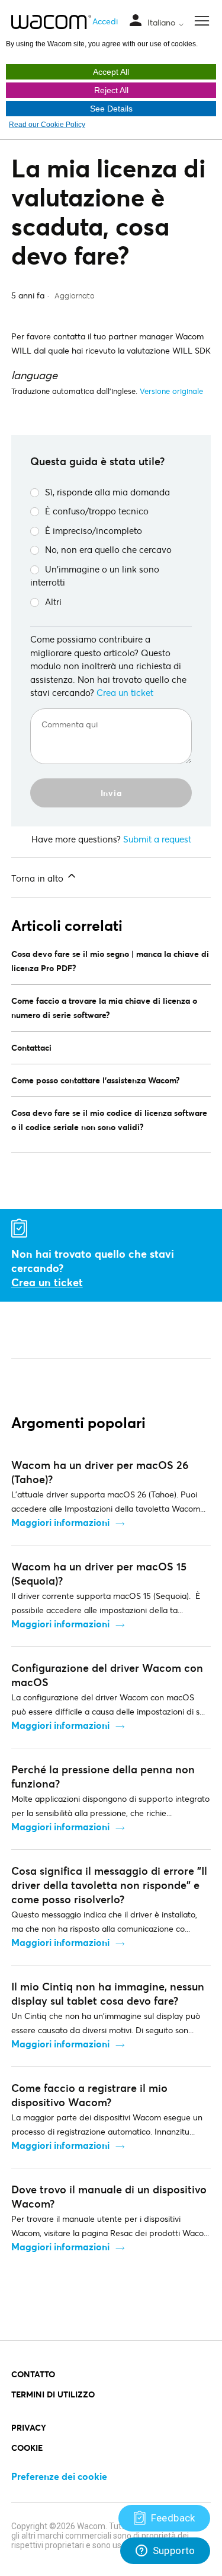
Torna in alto (38, 878)
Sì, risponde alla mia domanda (107, 492)
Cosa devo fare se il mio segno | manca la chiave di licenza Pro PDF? (110, 961)
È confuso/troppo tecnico (97, 511)
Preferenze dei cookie (59, 2476)
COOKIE (27, 2448)
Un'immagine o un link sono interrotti (95, 576)
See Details (111, 109)
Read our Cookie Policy (47, 125)
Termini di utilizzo (53, 2394)
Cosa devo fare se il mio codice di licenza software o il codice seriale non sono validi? (109, 1120)
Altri (53, 602)
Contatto (33, 2374)
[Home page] (51, 22)
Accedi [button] (105, 21)
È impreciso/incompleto (94, 530)
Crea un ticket (125, 692)
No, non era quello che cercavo (108, 549)
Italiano (163, 23)
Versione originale (171, 391)
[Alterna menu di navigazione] (136, 21)
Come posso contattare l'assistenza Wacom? (96, 1080)
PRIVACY (29, 2427)
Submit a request (157, 839)
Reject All (111, 90)
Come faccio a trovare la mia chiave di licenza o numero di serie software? (104, 1008)
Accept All (111, 72)
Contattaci (31, 1047)
